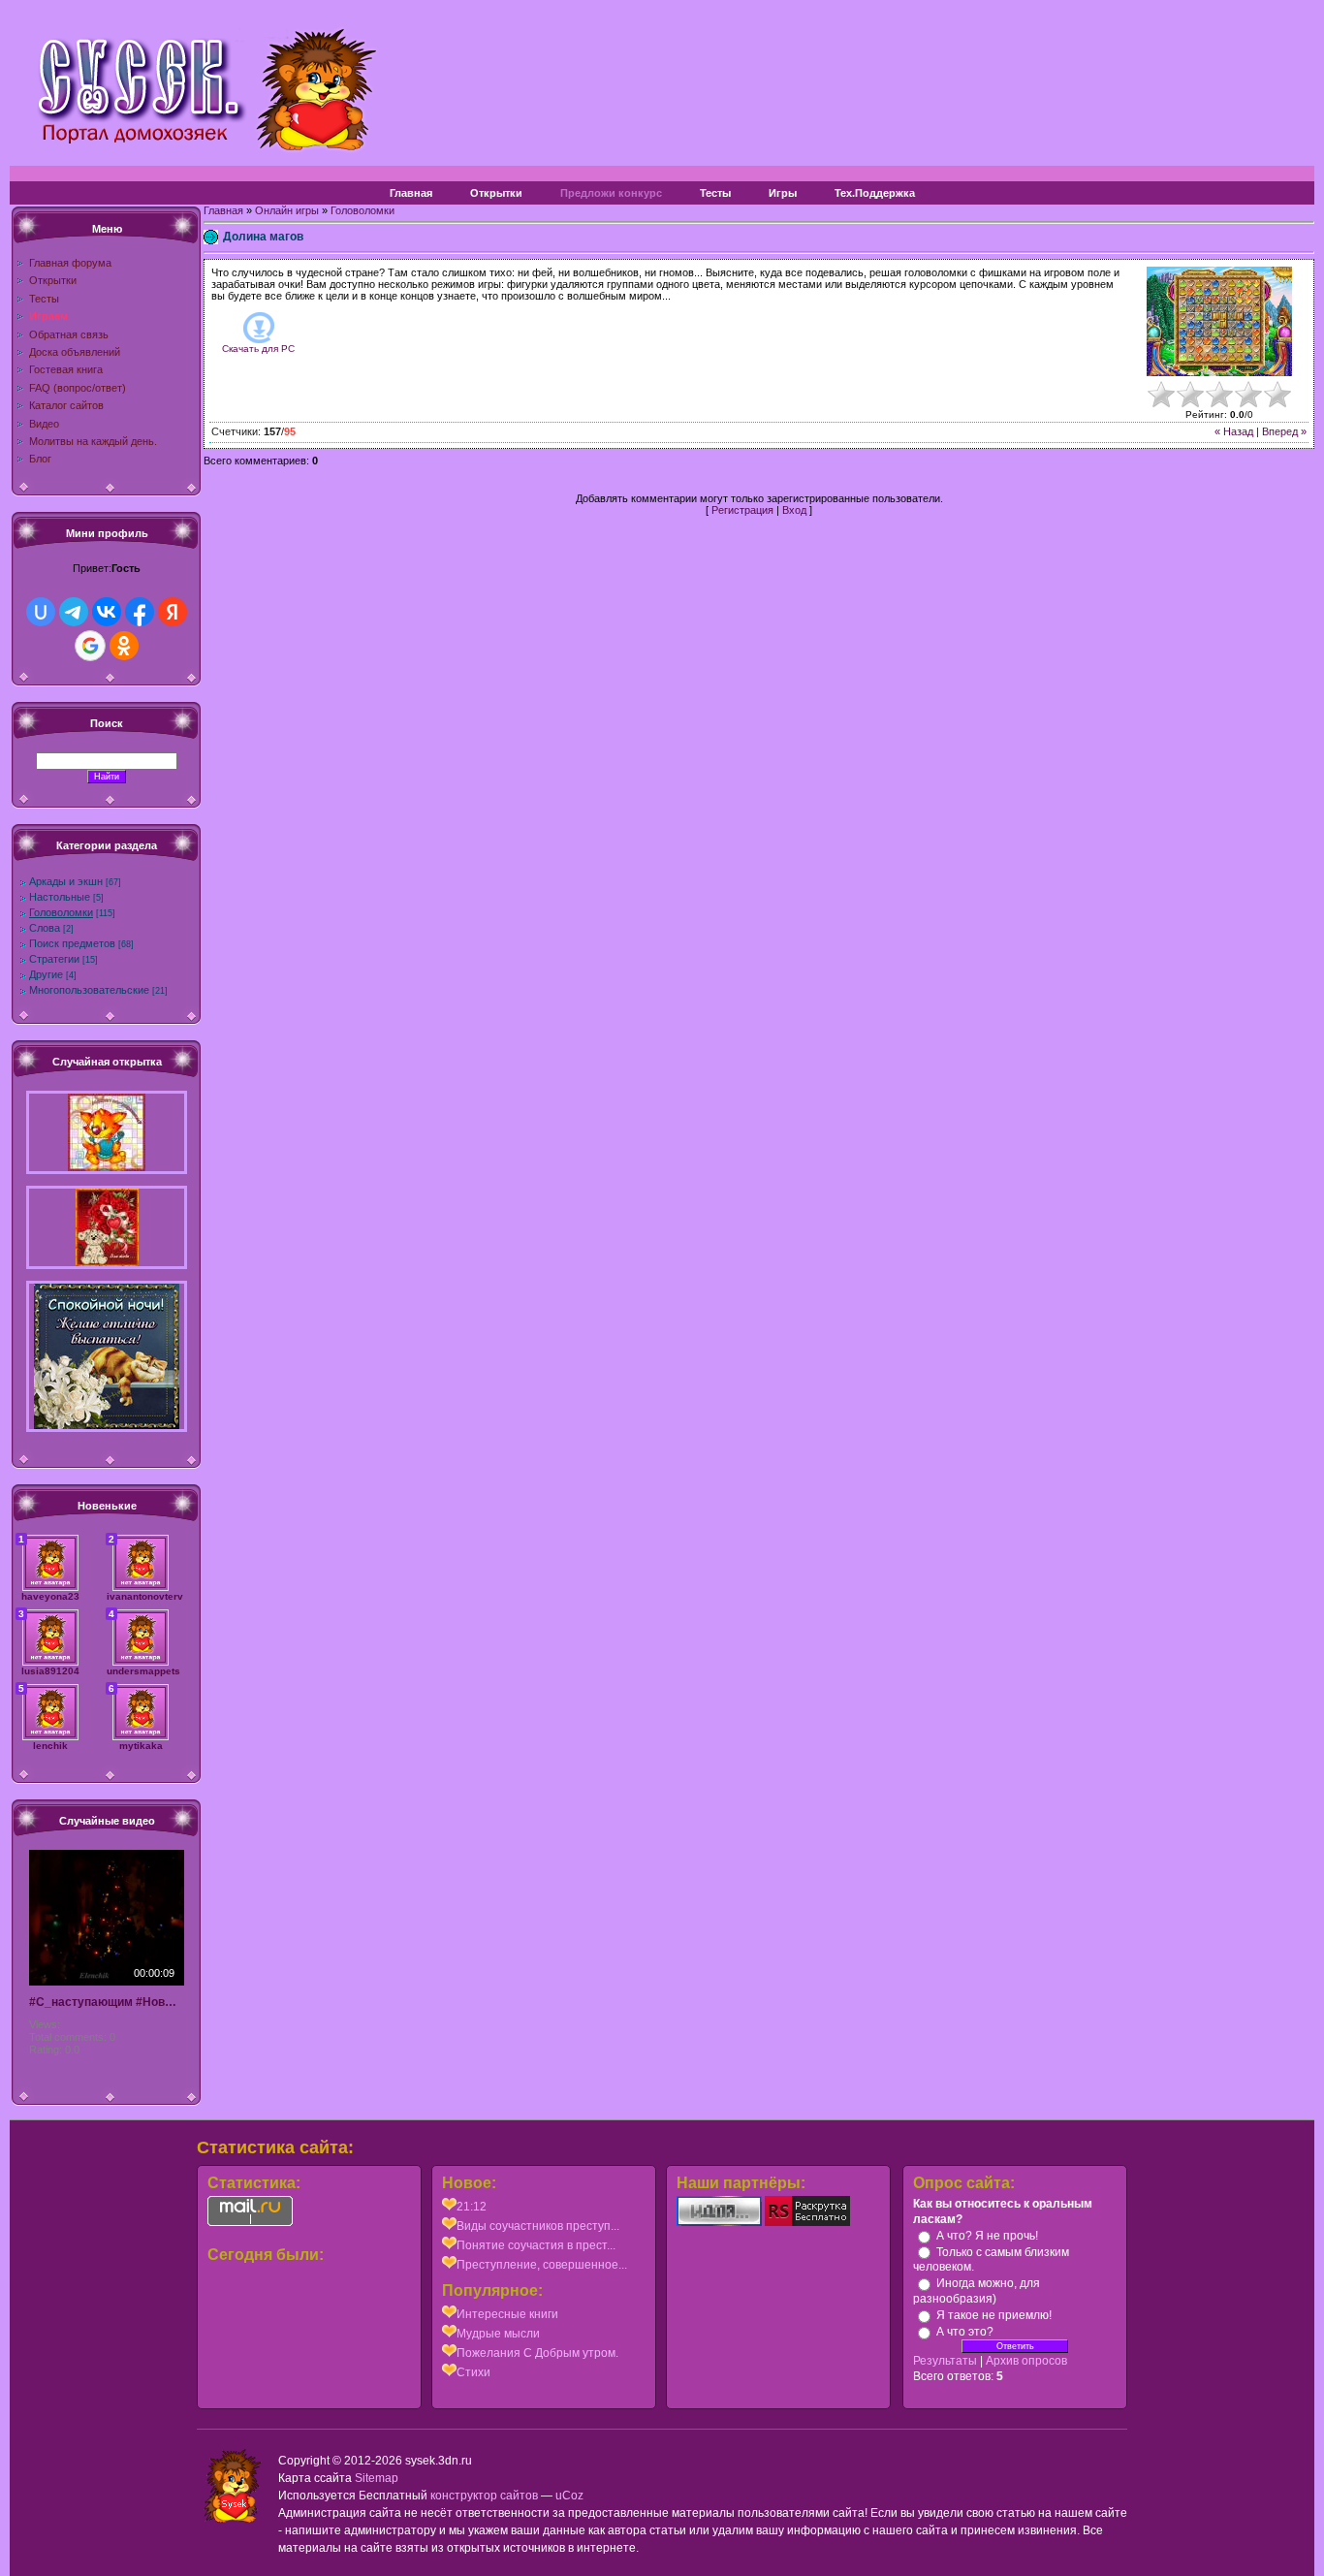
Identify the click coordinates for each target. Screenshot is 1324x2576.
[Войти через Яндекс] (173, 612)
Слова (45, 928)
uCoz (569, 2496)
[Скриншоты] (1219, 321)
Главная (411, 193)
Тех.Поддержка (875, 193)
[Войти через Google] (90, 646)
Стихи (473, 2372)
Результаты (945, 2361)
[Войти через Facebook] (140, 612)
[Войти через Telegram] (74, 612)
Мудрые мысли (498, 2334)
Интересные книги (507, 2314)
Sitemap (377, 2478)
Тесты (715, 193)
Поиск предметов (72, 943)
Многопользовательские (89, 990)
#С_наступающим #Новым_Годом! (107, 2002)
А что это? (965, 2332)
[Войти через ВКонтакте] (107, 612)
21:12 (472, 2207)
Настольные (60, 897)
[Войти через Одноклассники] (124, 646)
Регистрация (742, 510)
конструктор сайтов (484, 2496)
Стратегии (54, 959)
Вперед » (1284, 431)
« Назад (1234, 431)
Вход (794, 510)
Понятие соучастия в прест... (536, 2245)
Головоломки (61, 912)
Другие (46, 974)
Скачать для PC (258, 349)
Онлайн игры (287, 210)
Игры (783, 193)
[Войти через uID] (41, 612)
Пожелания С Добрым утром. (537, 2353)
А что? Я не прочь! (987, 2236)
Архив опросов (1026, 2361)
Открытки (496, 193)
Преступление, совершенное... (542, 2265)
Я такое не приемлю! (994, 2315)
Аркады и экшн (66, 881)
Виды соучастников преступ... (538, 2226)
